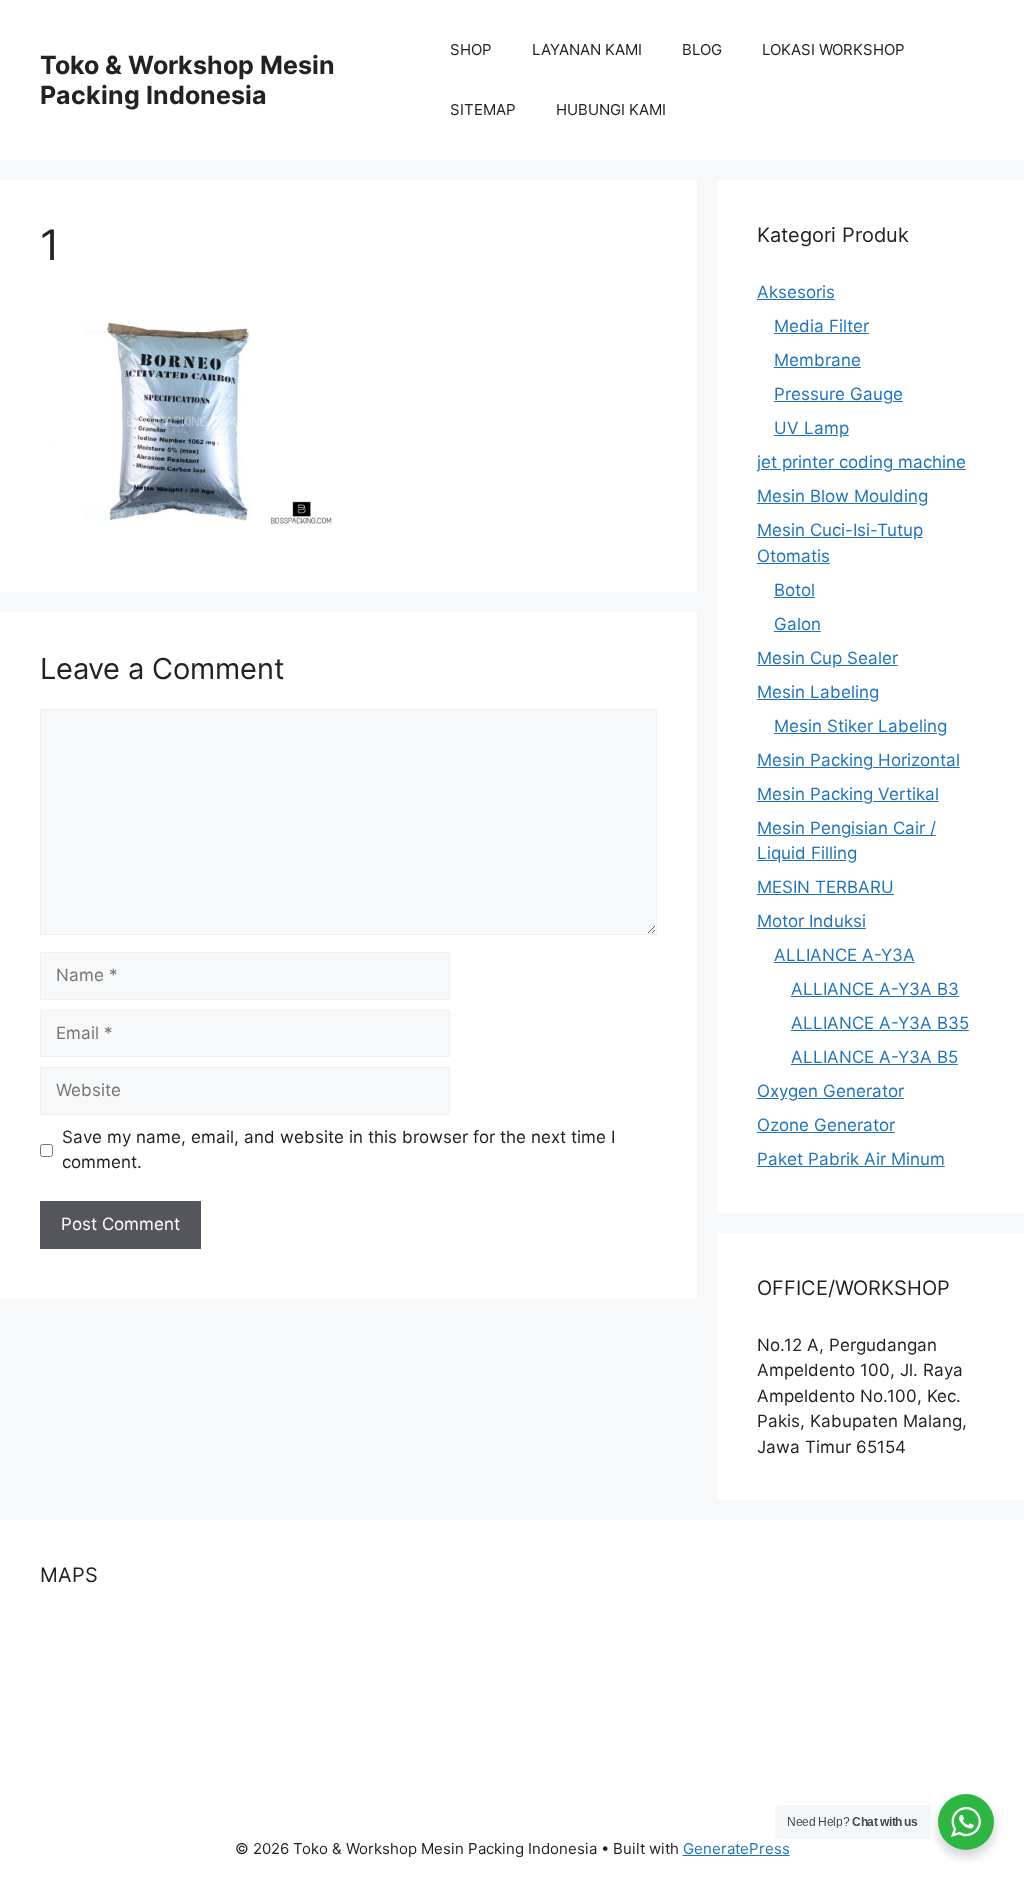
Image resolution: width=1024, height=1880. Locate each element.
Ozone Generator (826, 1125)
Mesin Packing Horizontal (858, 760)
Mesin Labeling (818, 692)
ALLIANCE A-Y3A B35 (880, 1023)
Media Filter (821, 326)
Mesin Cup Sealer (827, 658)
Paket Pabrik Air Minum (851, 1159)
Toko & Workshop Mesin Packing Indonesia (187, 80)
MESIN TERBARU (825, 887)
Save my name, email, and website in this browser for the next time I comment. (338, 1150)
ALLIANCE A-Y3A (844, 955)
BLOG (702, 49)
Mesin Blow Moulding (842, 496)
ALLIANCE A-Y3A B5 (874, 1057)
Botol (794, 590)
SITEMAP (483, 109)
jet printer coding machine (861, 462)
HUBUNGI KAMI (611, 109)
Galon (797, 624)
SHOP (471, 49)
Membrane (817, 360)
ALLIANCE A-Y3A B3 (875, 989)
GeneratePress (736, 1848)
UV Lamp (811, 428)
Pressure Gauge (838, 394)
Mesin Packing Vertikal (848, 794)
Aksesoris (796, 292)
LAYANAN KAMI (587, 49)
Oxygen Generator (830, 1091)
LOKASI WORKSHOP (833, 49)
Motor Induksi (811, 921)
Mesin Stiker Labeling (860, 726)
